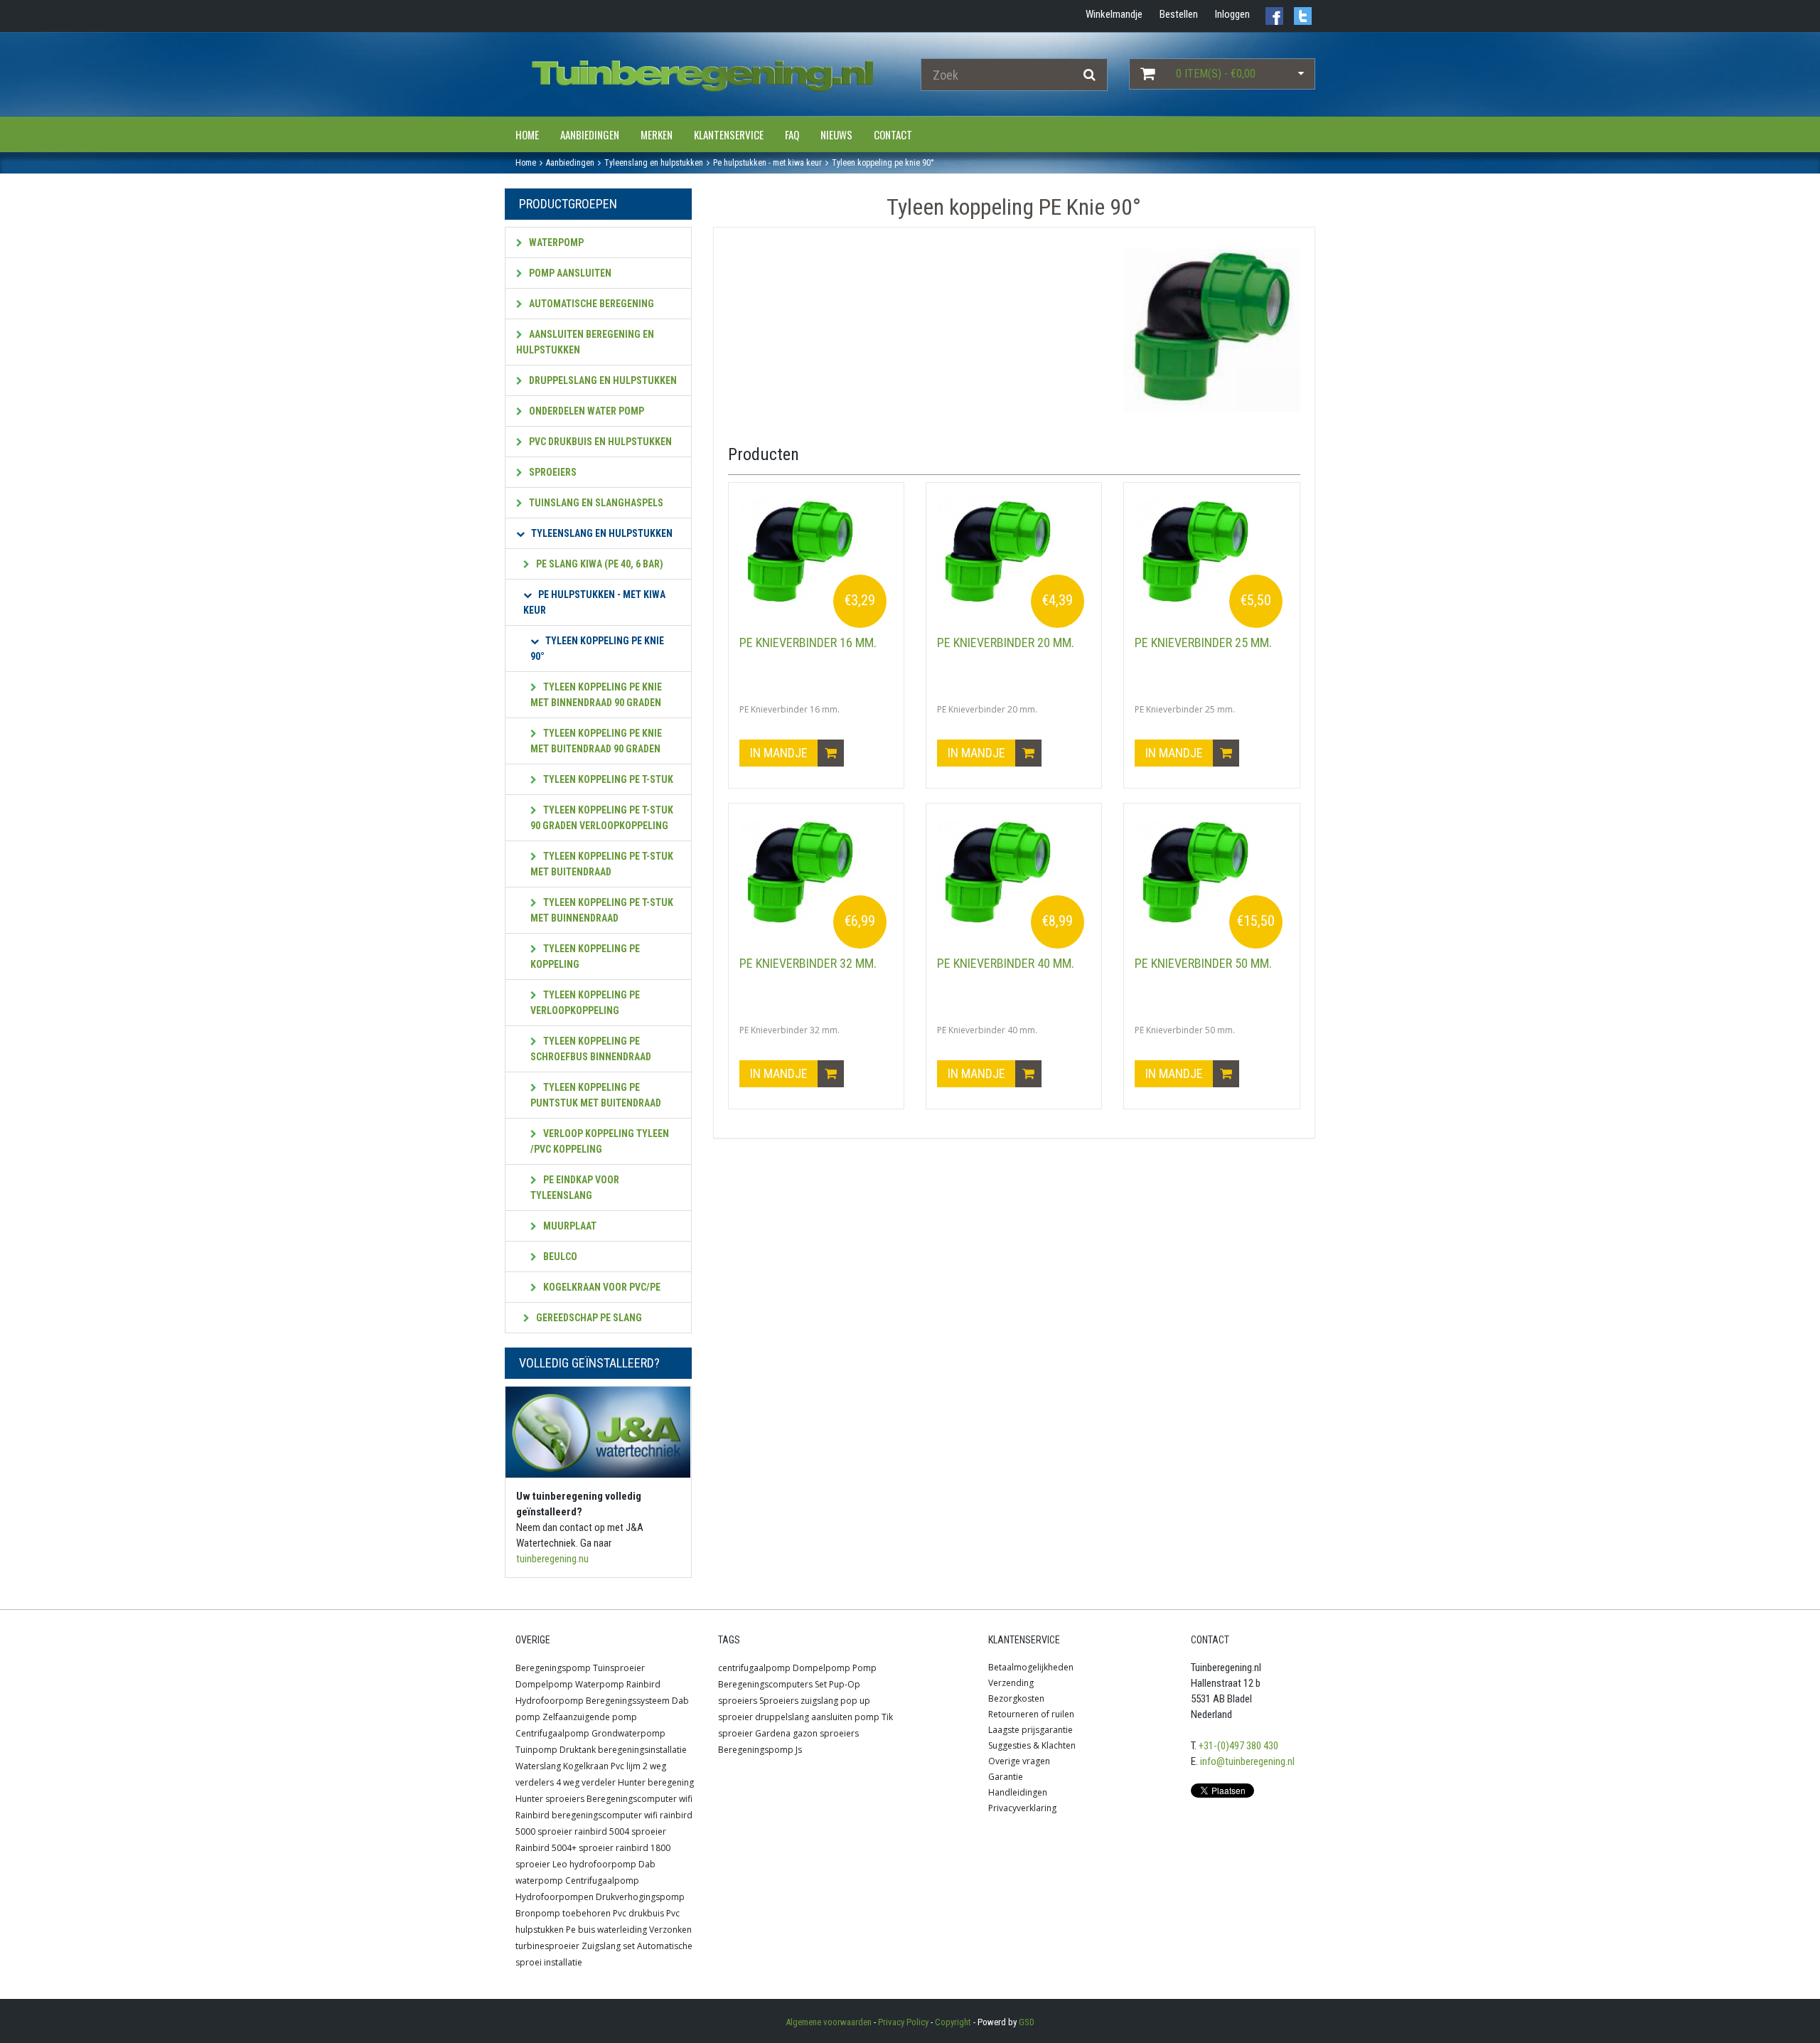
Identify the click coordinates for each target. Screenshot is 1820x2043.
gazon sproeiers (826, 1733)
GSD (1027, 2022)
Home (527, 134)
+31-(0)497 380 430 (1238, 1746)
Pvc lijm (626, 1766)
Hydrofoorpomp (550, 1701)
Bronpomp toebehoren (563, 1913)
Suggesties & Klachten (1032, 1745)
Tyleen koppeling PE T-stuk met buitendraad (602, 864)
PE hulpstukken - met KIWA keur (594, 602)
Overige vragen (1019, 1761)
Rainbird (643, 1684)
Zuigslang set (608, 1946)
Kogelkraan (586, 1766)
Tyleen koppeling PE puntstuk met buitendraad (596, 1095)
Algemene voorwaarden (829, 2022)
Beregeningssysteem (628, 1701)
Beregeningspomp (553, 1668)
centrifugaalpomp (754, 1668)
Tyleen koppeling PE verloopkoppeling (585, 1003)
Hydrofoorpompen (555, 1897)
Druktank (578, 1750)
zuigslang (819, 1701)
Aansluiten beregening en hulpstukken (585, 342)
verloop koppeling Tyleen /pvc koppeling (600, 1141)
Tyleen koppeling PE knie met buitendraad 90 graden (596, 741)
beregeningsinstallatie (642, 1750)
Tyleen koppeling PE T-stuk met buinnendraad (602, 910)
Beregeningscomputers (765, 1684)
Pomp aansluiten (569, 273)
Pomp (864, 1668)
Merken (657, 134)
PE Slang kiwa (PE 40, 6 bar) (599, 564)
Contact (893, 134)
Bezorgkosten (1016, 1698)
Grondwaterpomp (628, 1733)
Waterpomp (555, 242)
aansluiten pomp (845, 1717)
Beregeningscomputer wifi (639, 1799)
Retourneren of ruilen (1031, 1714)
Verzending (1011, 1683)
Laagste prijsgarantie (1031, 1730)
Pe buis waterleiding (606, 1930)
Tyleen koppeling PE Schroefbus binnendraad (591, 1049)
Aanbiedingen (590, 134)
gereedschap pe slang (588, 1318)
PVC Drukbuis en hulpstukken (599, 442)
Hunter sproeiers (550, 1799)
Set (821, 1684)
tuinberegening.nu (552, 1559)
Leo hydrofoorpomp (594, 1864)
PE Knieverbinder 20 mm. (1006, 642)
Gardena (773, 1733)
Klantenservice (729, 134)
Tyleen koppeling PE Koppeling (585, 956)
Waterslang (538, 1766)
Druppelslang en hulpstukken (602, 380)
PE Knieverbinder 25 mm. (1203, 642)
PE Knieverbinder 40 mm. (1006, 963)
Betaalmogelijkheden (1031, 1667)
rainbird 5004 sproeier (620, 1831)
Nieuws (836, 134)
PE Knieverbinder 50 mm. (1203, 963)
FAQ (792, 134)
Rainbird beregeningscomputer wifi (587, 1815)
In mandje (780, 753)
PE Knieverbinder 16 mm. (808, 642)
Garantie (1006, 1777)
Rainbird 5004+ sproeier (564, 1848)
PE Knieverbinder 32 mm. (808, 963)
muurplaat (569, 1226)
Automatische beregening (590, 304)
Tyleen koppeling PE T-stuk (607, 779)
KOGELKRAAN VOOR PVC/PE (601, 1287)
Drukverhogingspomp (640, 1897)
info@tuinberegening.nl (1247, 1761)
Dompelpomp (544, 1684)
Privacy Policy (903, 2022)
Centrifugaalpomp (552, 1733)
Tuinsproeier (619, 1668)
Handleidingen (1018, 1792)
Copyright (953, 2022)
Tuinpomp (536, 1750)
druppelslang (782, 1717)
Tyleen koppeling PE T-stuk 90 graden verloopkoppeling (602, 818)
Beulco (559, 1257)
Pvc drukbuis (638, 1913)
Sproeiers (552, 472)
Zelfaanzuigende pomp (590, 1717)
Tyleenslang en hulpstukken (601, 533)
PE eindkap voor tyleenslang (575, 1188)
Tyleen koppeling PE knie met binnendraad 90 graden (596, 695)
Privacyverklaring (1022, 1808)
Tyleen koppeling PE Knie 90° (597, 649)
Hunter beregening (656, 1782)
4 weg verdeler (586, 1782)
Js (799, 1750)
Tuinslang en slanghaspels (595, 503)
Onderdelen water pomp (585, 411)
